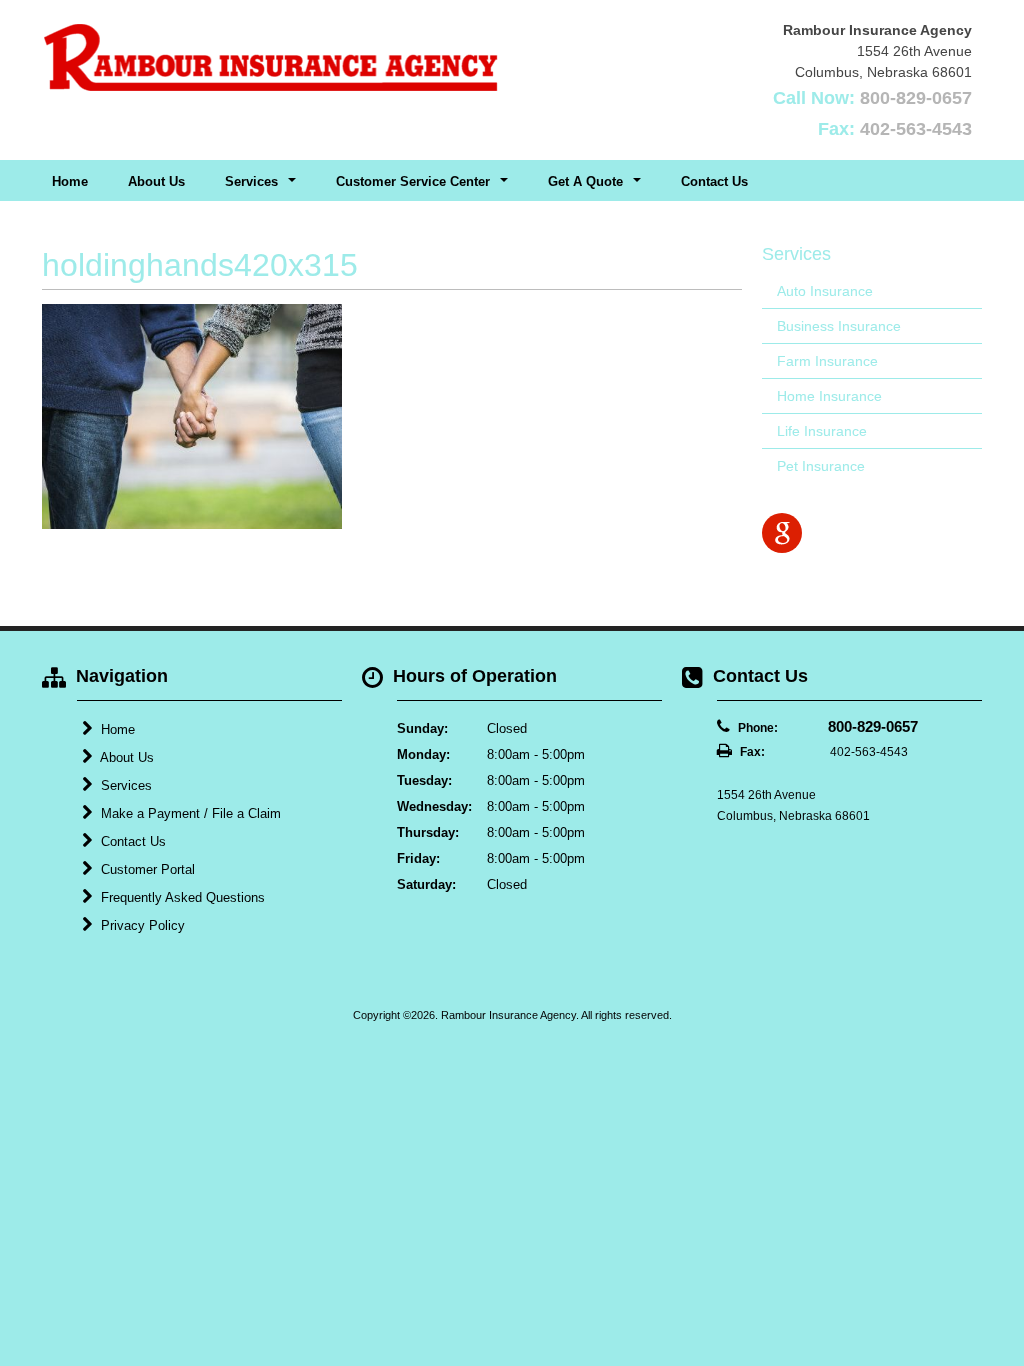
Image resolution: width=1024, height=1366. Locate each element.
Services (124, 785)
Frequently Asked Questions (181, 897)
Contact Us (714, 181)
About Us (156, 181)
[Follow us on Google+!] (782, 533)
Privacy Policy (141, 925)
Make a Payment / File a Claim (189, 813)
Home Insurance (829, 396)
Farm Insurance (827, 361)
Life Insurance (822, 431)
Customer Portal (146, 869)
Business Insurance (839, 326)
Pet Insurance (821, 466)
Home (70, 181)
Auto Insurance (825, 291)
